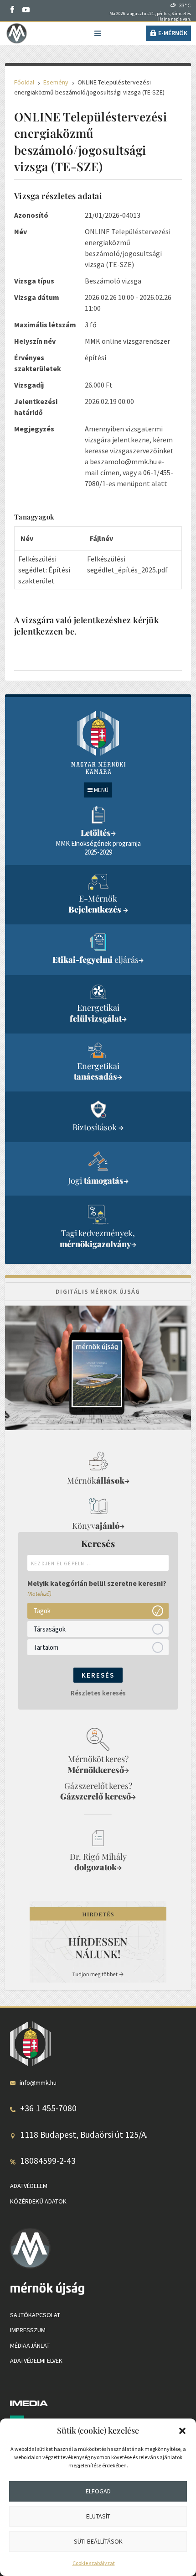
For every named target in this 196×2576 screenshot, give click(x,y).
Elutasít (98, 2516)
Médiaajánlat (30, 2345)
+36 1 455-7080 (48, 2108)
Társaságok (49, 1629)
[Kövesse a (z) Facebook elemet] (12, 10)
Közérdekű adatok (38, 2201)
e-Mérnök (173, 33)
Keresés (98, 1675)
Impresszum (28, 2330)
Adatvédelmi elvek (36, 2361)
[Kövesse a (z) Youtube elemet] (26, 10)
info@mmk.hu (38, 2083)
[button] (182, 2431)
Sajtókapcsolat (35, 2315)
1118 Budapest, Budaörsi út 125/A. (84, 2135)
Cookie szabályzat (94, 2563)
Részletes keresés (98, 1693)
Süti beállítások (98, 2541)
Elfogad (98, 2491)
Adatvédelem (29, 2186)
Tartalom (46, 1647)
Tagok (42, 1611)
